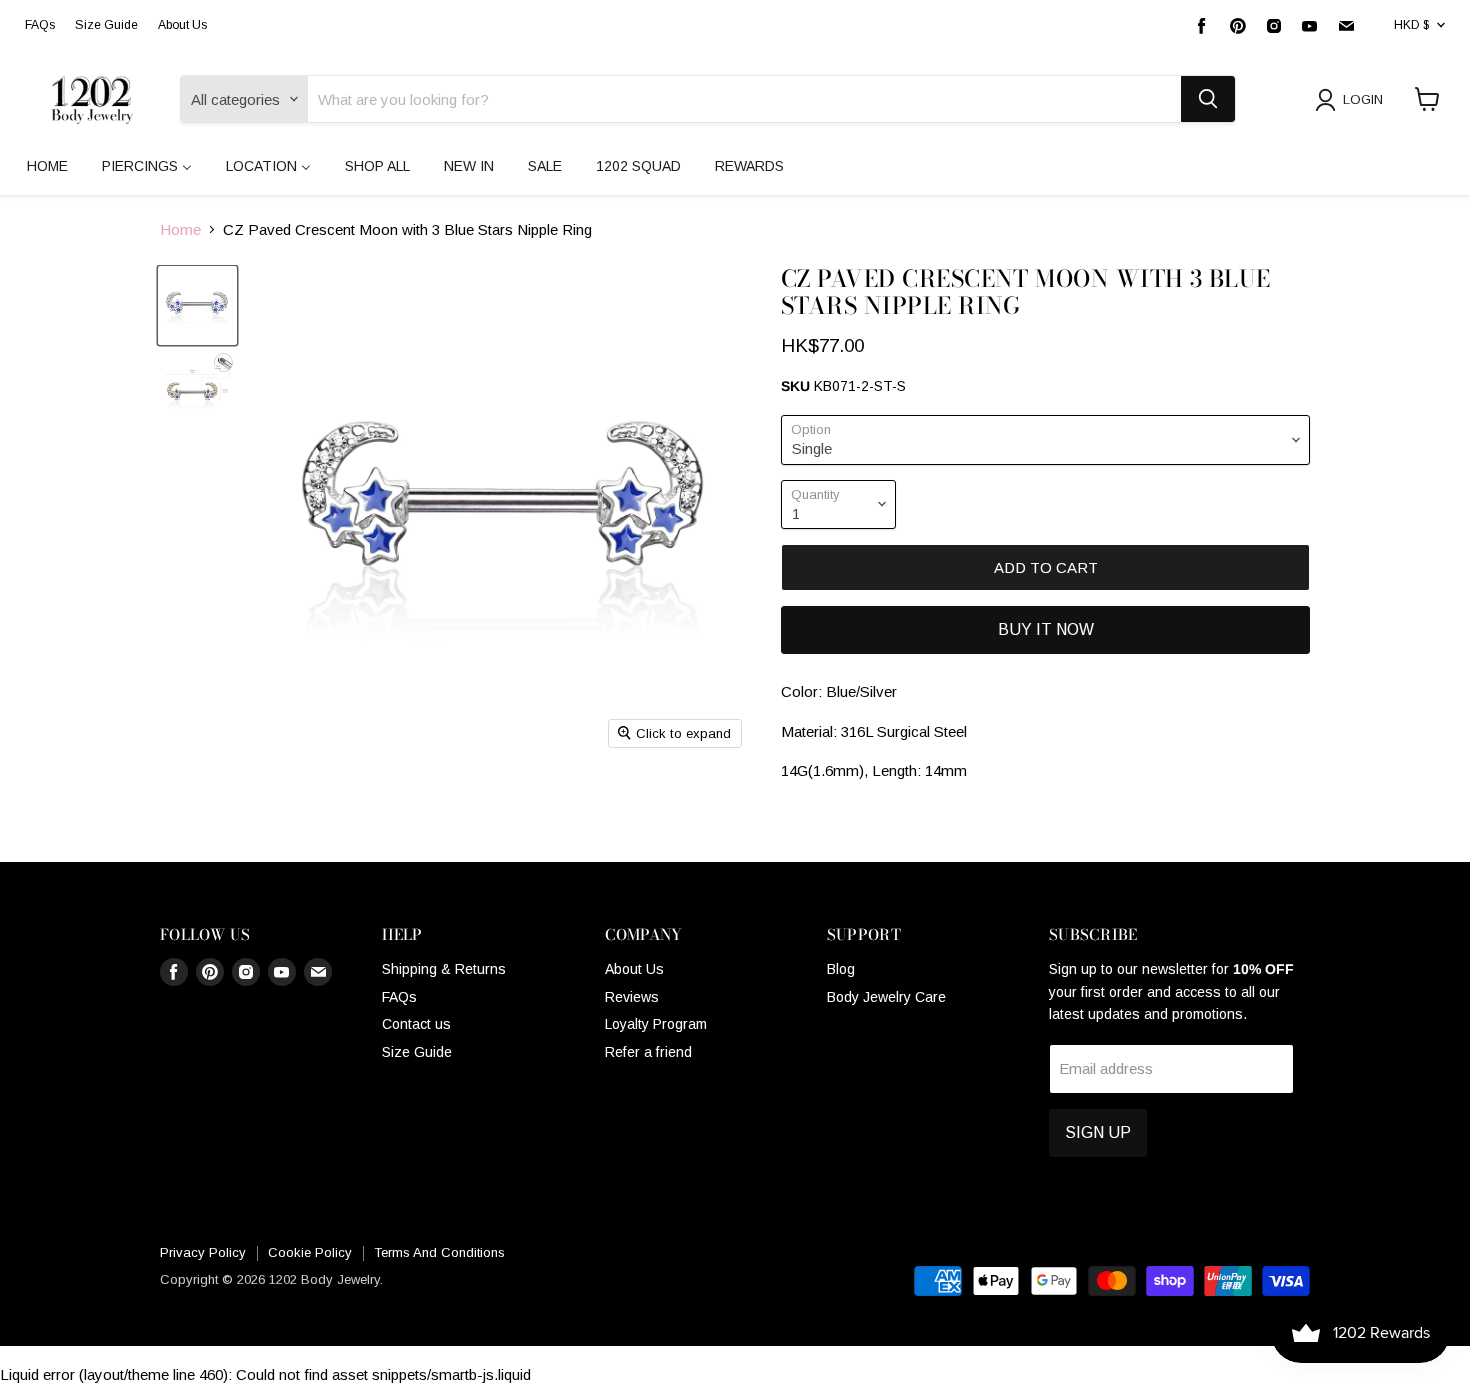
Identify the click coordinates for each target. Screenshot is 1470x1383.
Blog (841, 969)
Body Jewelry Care (886, 997)
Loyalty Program (656, 1024)
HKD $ (1411, 25)
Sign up (1098, 1132)
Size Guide (106, 25)
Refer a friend (648, 1052)
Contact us (416, 1024)
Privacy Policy (203, 1252)
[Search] (1208, 99)
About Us (182, 25)
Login (1363, 99)
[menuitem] (47, 166)
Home (180, 229)
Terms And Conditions (439, 1252)
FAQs (40, 25)
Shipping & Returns (444, 969)
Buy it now (1046, 629)
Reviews (632, 997)
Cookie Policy (310, 1252)
